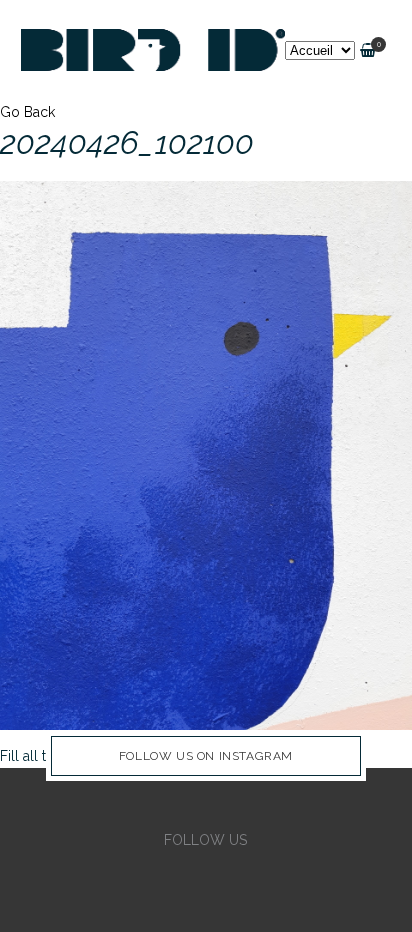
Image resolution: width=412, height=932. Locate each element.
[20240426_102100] (206, 454)
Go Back (27, 112)
